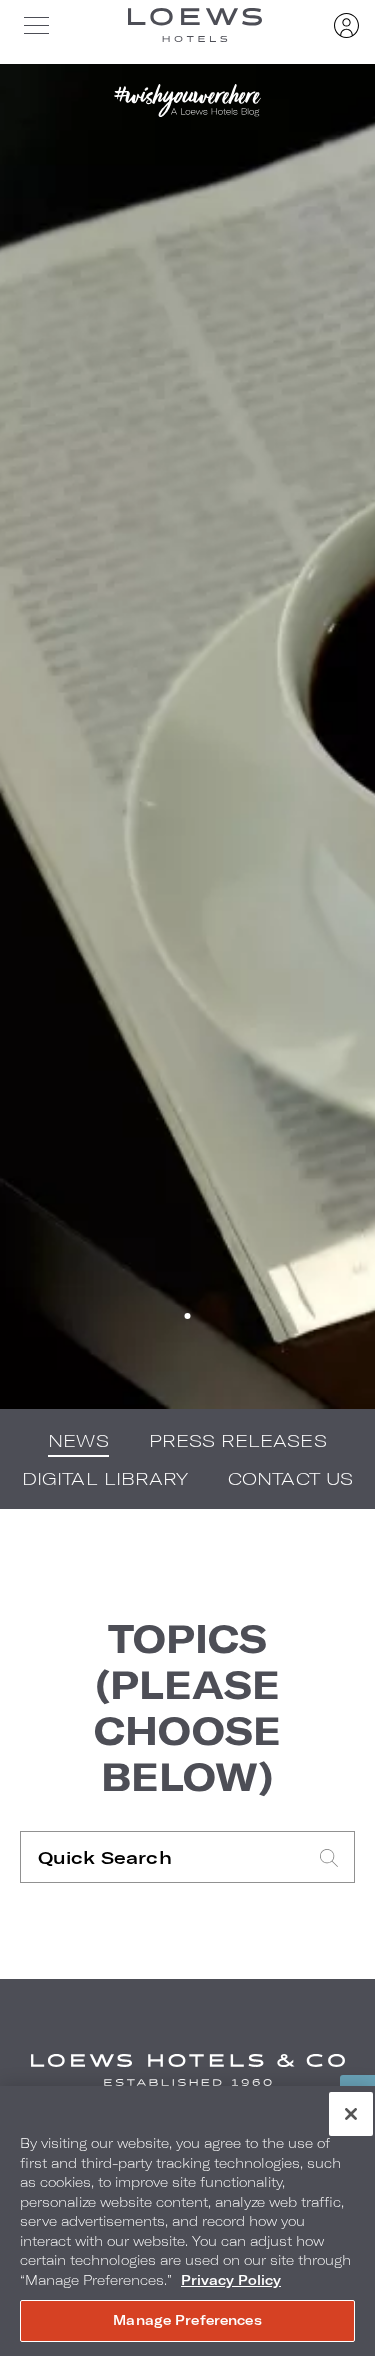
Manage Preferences (187, 2320)
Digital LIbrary (105, 1478)
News (78, 1440)
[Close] (351, 2114)
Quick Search (162, 1857)
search (329, 1858)
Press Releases (238, 1440)
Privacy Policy (231, 2280)
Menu (36, 25)
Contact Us (290, 1478)
